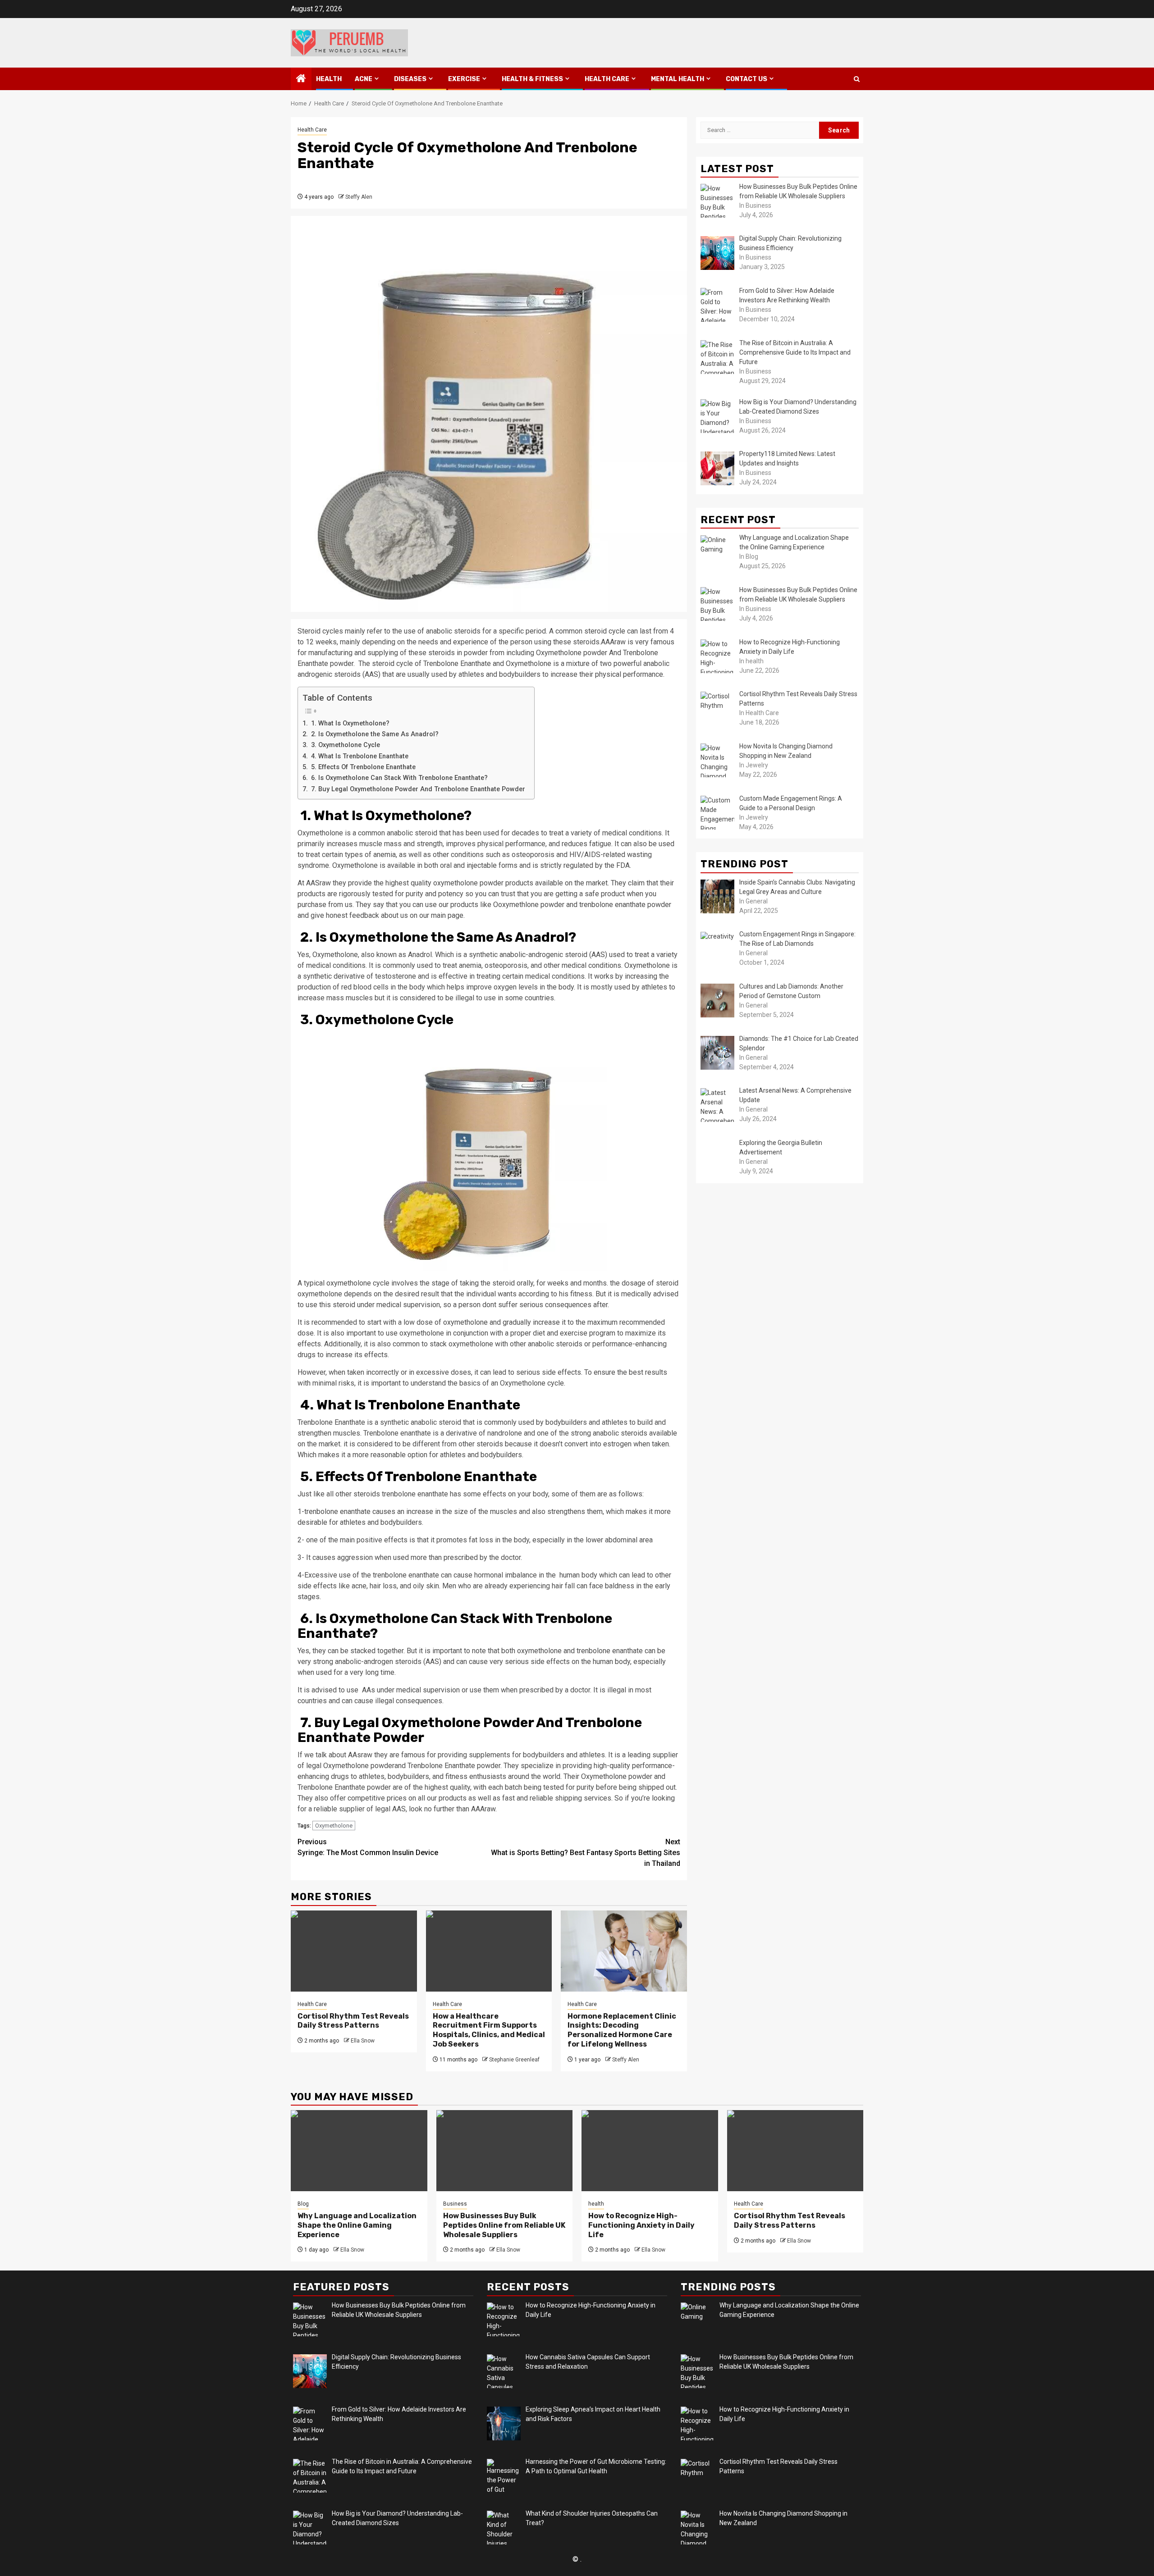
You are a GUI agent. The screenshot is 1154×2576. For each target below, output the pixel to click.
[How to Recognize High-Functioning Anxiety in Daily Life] (650, 2151)
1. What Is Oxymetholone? (349, 723)
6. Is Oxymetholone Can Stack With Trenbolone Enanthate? (398, 778)
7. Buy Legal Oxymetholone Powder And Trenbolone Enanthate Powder (417, 789)
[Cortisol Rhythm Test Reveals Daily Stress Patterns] (354, 1951)
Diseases (410, 79)
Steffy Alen (359, 197)
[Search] (857, 79)
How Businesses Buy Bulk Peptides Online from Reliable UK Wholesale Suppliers (504, 2225)
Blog (303, 2204)
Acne (364, 79)
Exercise (464, 79)
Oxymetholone (334, 1826)
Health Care (607, 79)
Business (455, 2204)
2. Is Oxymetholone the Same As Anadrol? (374, 734)
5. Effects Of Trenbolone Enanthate (362, 767)
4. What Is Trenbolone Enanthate (359, 756)
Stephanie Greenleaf (514, 2060)
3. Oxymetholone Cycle (345, 745)
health (329, 79)
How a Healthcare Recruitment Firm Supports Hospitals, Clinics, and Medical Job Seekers (489, 2030)
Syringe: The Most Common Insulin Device (368, 1847)
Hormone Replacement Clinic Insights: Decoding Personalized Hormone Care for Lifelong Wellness (622, 2030)
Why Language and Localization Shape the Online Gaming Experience (357, 2225)
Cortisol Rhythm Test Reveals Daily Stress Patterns (353, 2021)
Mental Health (678, 79)
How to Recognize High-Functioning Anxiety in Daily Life (641, 2225)
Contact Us (746, 79)
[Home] (301, 79)
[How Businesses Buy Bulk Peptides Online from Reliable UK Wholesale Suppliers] (505, 2151)
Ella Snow (363, 2041)
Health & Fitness (532, 79)
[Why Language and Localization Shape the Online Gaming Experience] (359, 2151)
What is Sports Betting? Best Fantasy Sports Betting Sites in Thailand (586, 1853)
